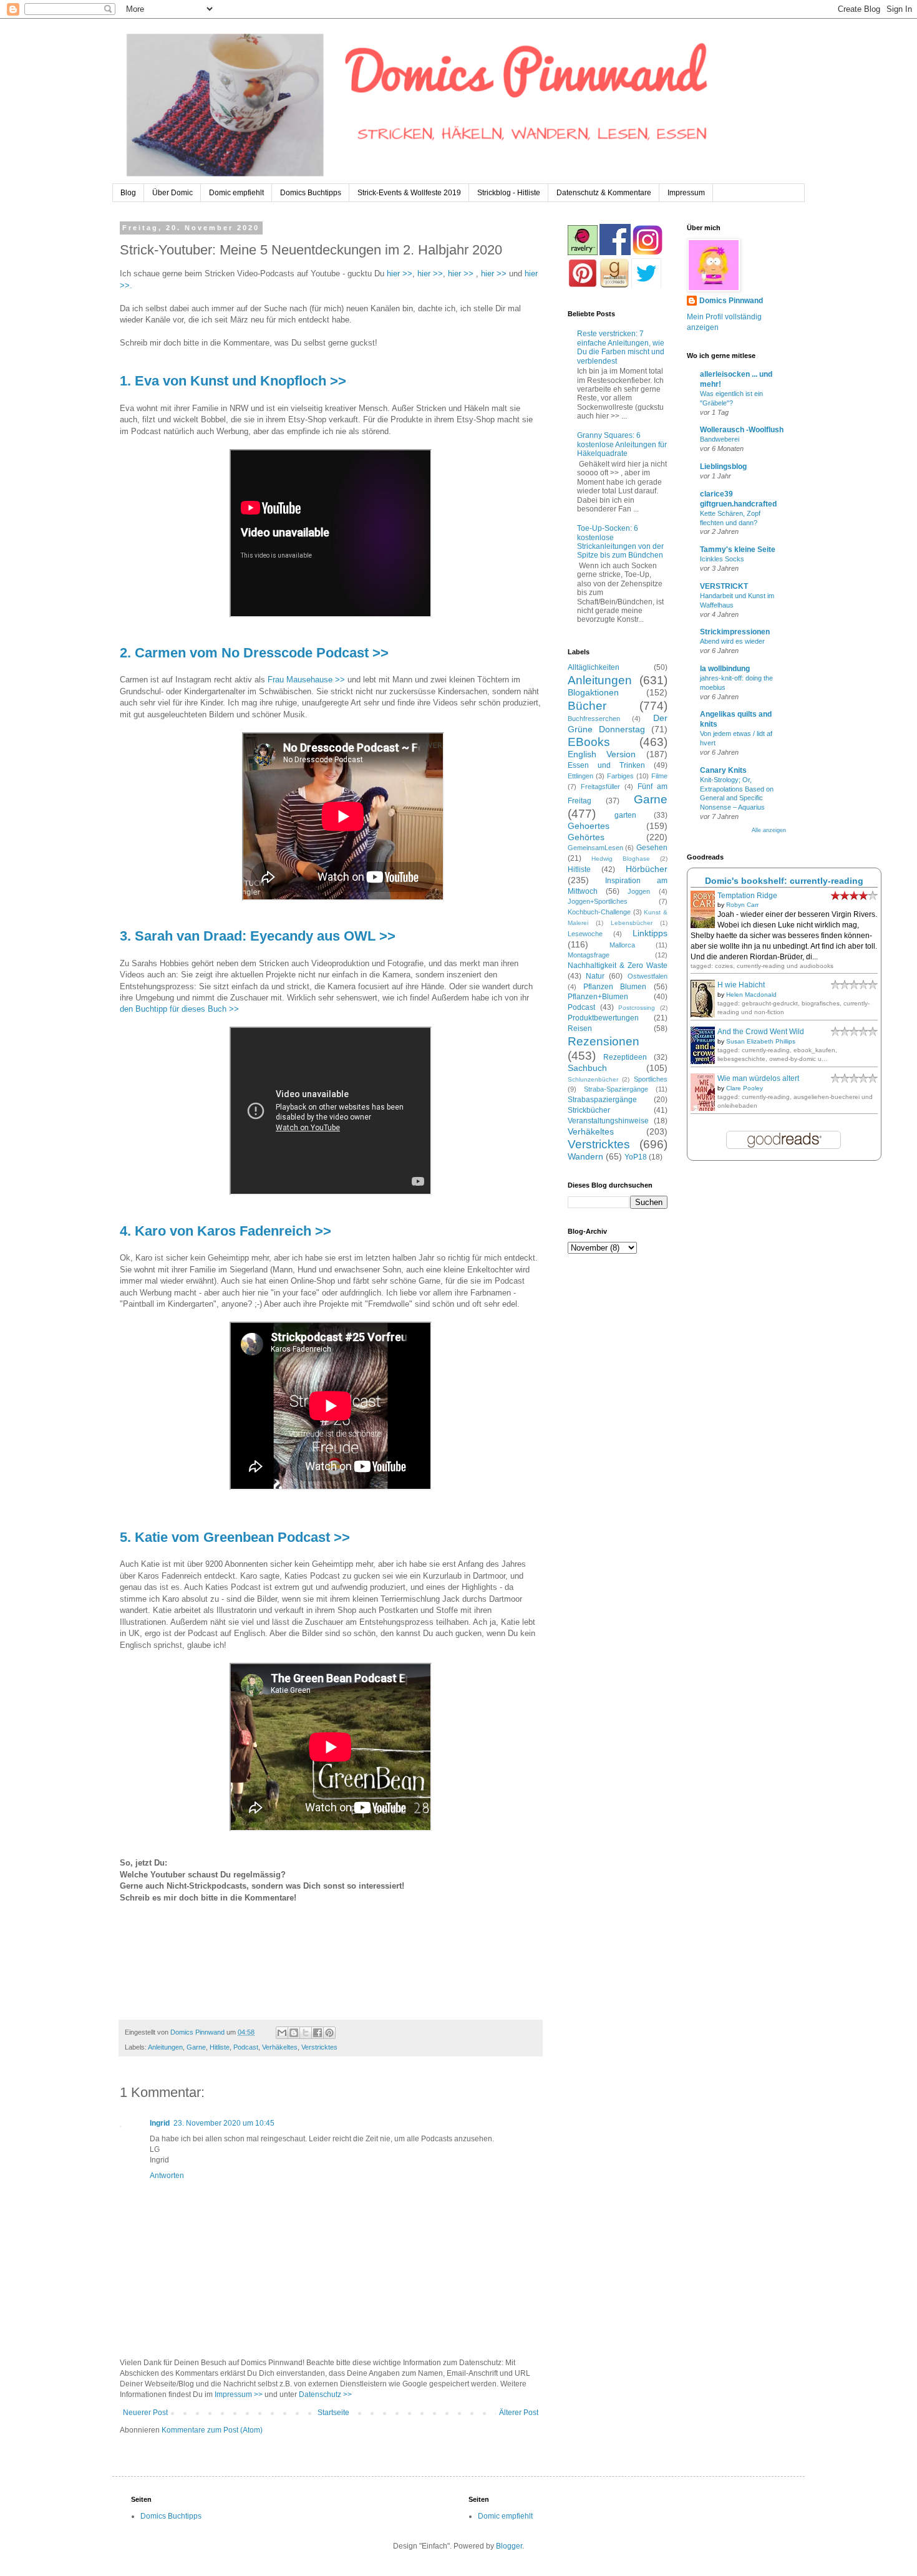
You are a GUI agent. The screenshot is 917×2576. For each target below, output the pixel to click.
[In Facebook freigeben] (318, 2033)
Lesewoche (585, 934)
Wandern (585, 1156)
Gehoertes (589, 826)
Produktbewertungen (603, 1018)
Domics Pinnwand (731, 301)
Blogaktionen (593, 692)
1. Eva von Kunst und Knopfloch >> (233, 381)
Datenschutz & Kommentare (604, 193)
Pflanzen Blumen (615, 987)
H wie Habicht (741, 985)
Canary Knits (723, 770)
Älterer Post (519, 2413)
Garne (196, 2047)
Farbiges (620, 776)
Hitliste (220, 2047)
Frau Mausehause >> (306, 680)
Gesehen (652, 848)
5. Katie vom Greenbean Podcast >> (235, 1537)
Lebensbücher (632, 923)
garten (625, 815)
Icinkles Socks (722, 559)
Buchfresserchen (594, 719)
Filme (659, 776)
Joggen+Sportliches (598, 901)
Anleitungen (165, 2047)
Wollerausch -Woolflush (742, 430)
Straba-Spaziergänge (616, 1089)
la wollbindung (725, 669)
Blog (128, 193)
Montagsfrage (589, 955)
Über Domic (172, 193)
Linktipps (650, 933)
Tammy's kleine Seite (738, 550)
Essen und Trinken (606, 765)
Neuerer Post (145, 2413)
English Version (602, 754)
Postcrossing (637, 1008)
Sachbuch (587, 1068)
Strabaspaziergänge (602, 1100)
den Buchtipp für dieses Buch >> (179, 1009)
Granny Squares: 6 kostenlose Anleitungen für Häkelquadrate (622, 444)
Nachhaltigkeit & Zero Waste (618, 966)
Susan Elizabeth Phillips (761, 1041)
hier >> (400, 274)
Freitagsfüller (600, 787)
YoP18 (636, 1157)
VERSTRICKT (724, 586)
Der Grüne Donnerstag (618, 724)
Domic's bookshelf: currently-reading (784, 881)
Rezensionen (604, 1041)
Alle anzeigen (769, 830)
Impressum (686, 193)
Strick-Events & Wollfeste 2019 (409, 193)
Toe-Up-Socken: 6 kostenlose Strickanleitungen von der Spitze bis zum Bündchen (620, 542)
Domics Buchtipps (311, 193)
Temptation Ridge (747, 896)
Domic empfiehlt (236, 193)
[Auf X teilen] (306, 2033)
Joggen (639, 891)
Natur (595, 976)
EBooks (589, 742)
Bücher (587, 706)
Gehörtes (586, 837)
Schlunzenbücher (593, 1079)
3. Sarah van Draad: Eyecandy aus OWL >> (258, 936)
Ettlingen (580, 776)
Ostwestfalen (648, 976)
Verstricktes (319, 2047)
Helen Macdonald (751, 995)
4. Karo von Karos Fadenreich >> (226, 1231)
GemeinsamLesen (595, 848)
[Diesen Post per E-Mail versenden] (282, 2033)
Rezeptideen (625, 1057)
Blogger (509, 2546)
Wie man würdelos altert (758, 1078)
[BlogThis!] (294, 2033)
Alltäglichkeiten (594, 667)
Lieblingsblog (723, 467)
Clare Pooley (745, 1088)
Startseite (333, 2413)
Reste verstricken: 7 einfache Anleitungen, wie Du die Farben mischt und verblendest (621, 347)
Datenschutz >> (325, 2394)
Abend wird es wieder (732, 641)
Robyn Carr (742, 905)
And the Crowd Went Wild (761, 1032)
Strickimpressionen (735, 632)
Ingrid (160, 2123)
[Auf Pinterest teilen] (329, 2033)
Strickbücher (589, 1110)
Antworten (167, 2176)
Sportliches (651, 1079)
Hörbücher (647, 869)
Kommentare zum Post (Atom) (212, 2430)
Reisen (580, 1029)
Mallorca (622, 945)
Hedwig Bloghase (621, 859)
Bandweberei (720, 439)
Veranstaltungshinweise (608, 1121)
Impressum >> (239, 2394)
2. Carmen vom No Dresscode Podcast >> (254, 653)
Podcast (246, 2047)
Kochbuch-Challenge (599, 912)
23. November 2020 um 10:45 (224, 2123)
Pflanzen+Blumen (598, 997)
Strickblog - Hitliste (509, 193)
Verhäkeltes (280, 2047)
